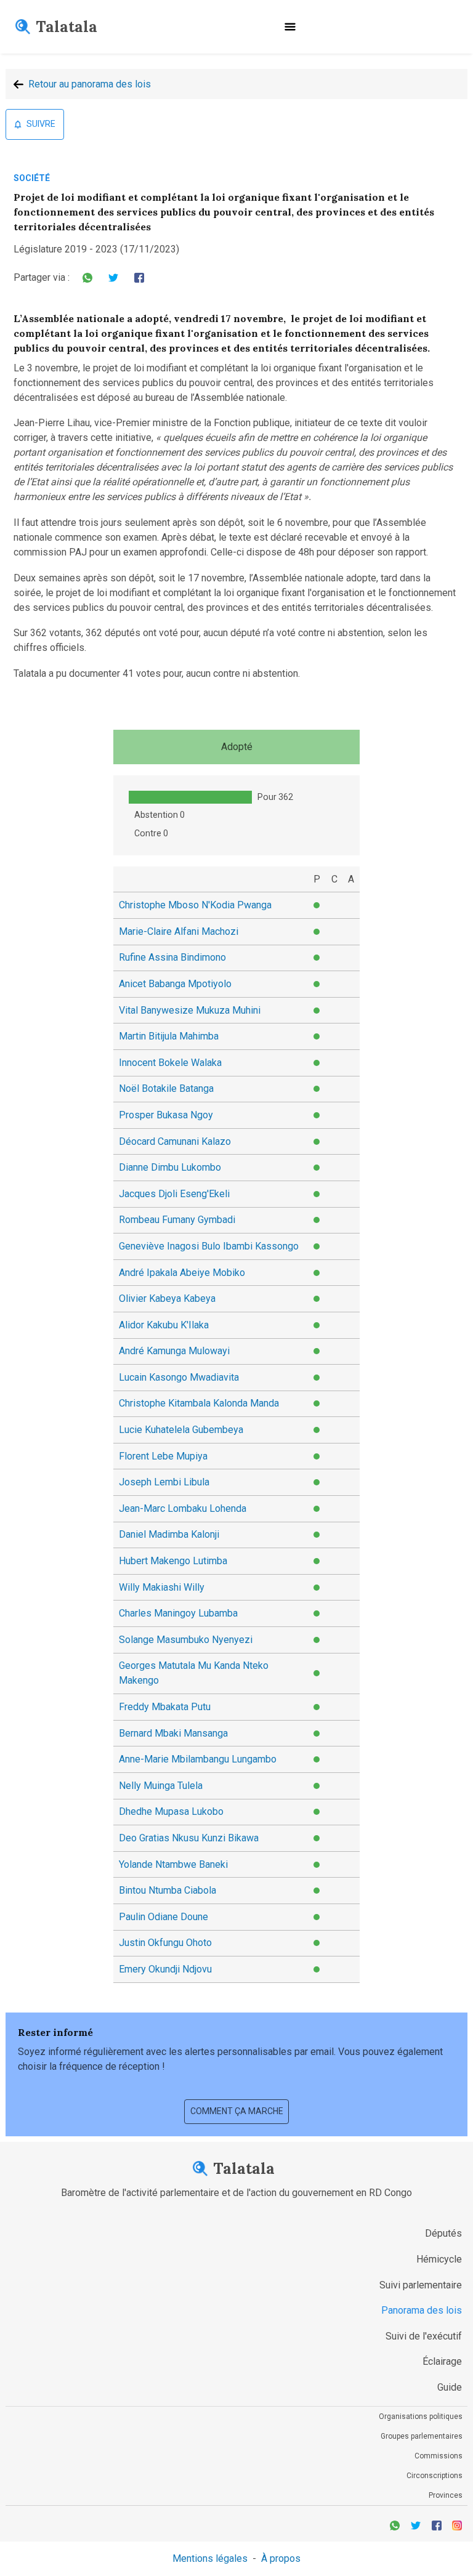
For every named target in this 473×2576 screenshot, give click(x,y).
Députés (443, 2233)
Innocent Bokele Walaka (170, 1063)
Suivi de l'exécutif (424, 2336)
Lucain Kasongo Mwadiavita (179, 1377)
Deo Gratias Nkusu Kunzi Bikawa (189, 1838)
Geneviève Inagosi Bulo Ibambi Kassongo (209, 1246)
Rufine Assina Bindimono (172, 957)
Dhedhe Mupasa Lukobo (171, 1811)
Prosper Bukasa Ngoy (166, 1115)
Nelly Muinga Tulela (161, 1786)
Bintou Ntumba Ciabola (168, 1890)
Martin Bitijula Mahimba (169, 1036)
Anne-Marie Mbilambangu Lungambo (198, 1759)
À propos (281, 2558)
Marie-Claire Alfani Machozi (179, 931)
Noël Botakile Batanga (166, 1088)
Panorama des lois (422, 2310)
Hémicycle (439, 2259)
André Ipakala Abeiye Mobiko (182, 1273)
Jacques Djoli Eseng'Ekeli (174, 1194)
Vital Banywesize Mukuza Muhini (190, 1010)
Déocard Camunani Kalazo (175, 1141)
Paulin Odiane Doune (164, 1917)
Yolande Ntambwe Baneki (173, 1864)
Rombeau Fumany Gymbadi (177, 1220)
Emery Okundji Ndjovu (165, 1969)
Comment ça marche (237, 2111)
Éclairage (442, 2361)
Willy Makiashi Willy (162, 1587)
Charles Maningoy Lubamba (178, 1613)
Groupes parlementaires (422, 2436)
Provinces (446, 2495)
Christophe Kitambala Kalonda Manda (199, 1403)
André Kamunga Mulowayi (174, 1351)
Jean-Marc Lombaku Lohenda (183, 1508)
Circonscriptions (435, 2476)
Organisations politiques (421, 2417)
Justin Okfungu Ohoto (165, 1943)
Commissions (439, 2456)
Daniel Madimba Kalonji (169, 1534)
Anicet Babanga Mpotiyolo (175, 984)
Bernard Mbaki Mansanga (173, 1733)
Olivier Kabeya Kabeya (167, 1298)
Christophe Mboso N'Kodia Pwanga (195, 905)
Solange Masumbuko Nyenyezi (186, 1640)
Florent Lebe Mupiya (163, 1456)
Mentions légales (210, 2558)
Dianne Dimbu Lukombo (170, 1167)
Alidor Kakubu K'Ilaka (164, 1325)
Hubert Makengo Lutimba (173, 1561)
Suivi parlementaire (421, 2285)
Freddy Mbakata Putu (165, 1707)
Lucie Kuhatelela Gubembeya (181, 1430)
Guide (450, 2387)
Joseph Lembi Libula (164, 1482)
